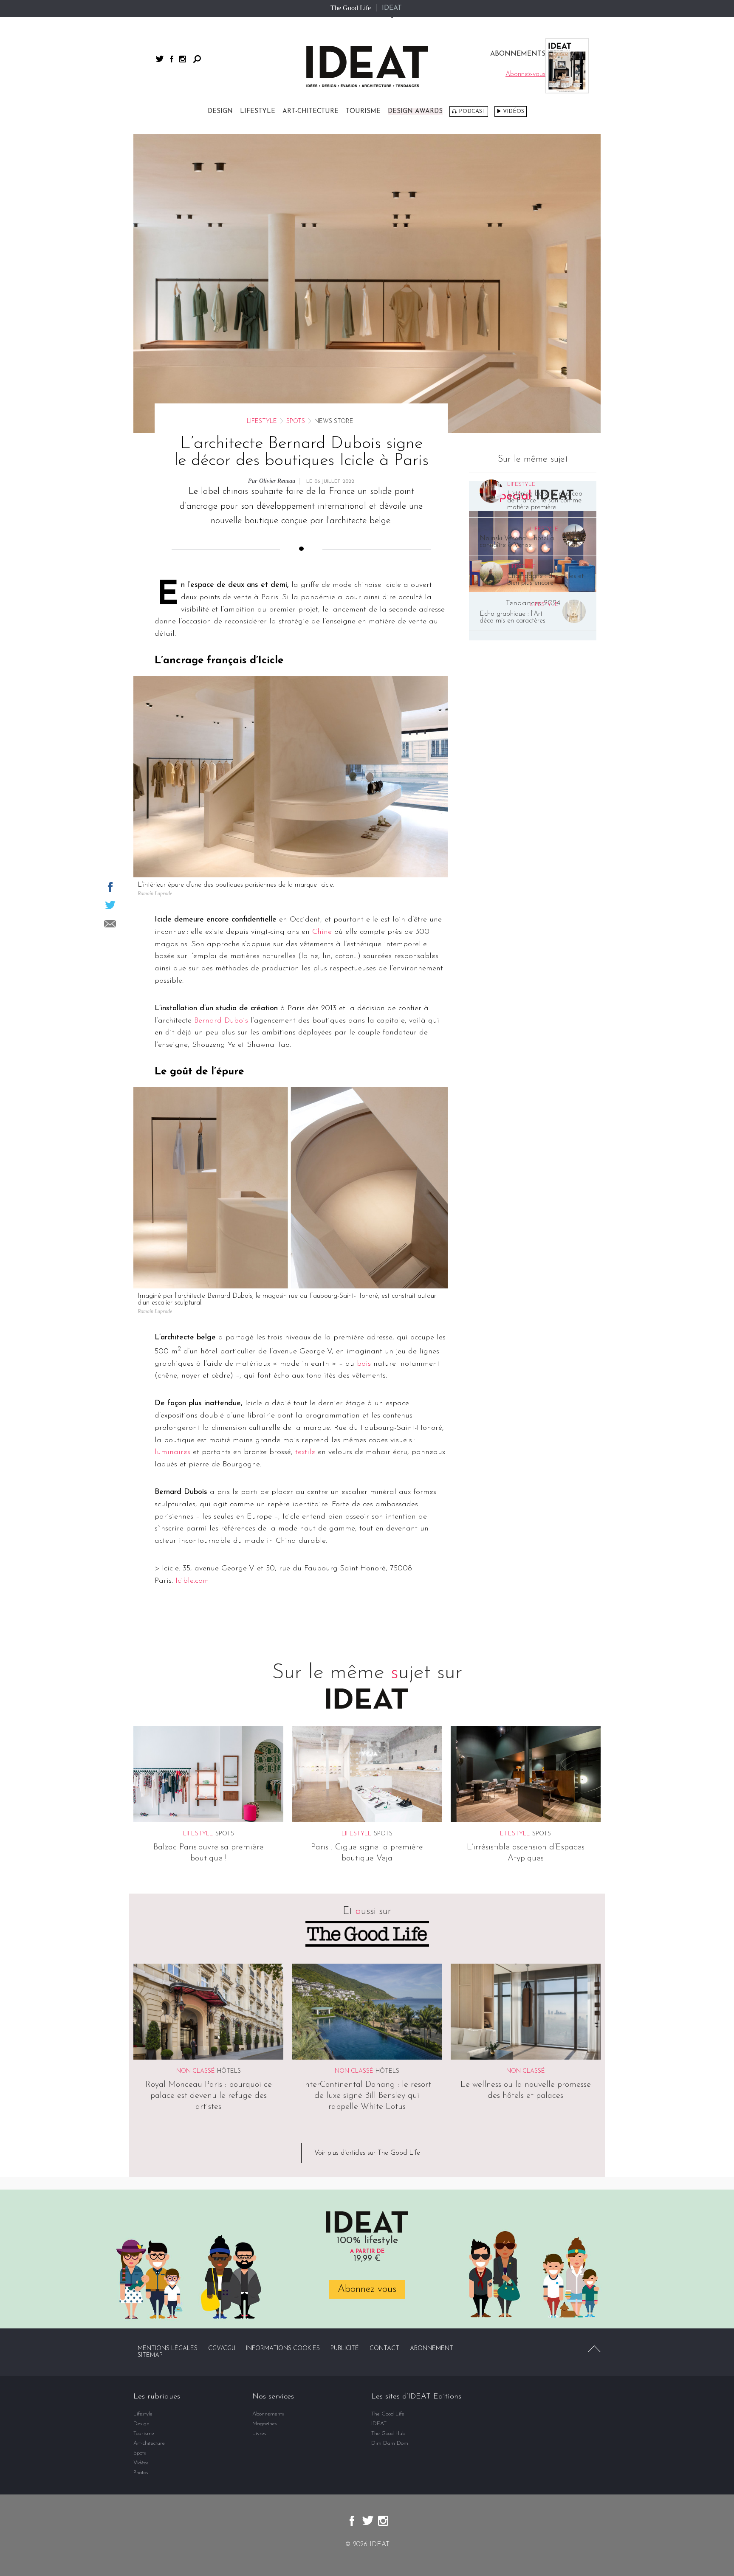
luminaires (172, 1452)
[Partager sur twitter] (110, 905)
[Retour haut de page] (594, 2349)
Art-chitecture (311, 111)
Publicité (345, 2349)
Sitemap (150, 2355)
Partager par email (110, 924)
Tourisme (363, 111)
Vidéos (514, 111)
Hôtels (229, 2071)
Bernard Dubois (221, 1021)
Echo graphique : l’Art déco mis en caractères (512, 617)
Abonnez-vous (367, 2289)
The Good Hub (388, 2434)
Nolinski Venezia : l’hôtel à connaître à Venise (517, 542)
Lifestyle (258, 111)
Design (220, 111)
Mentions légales (168, 2349)
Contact (384, 2349)
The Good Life (351, 8)
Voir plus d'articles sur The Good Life (367, 2153)
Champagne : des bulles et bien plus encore (545, 580)
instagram (183, 59)
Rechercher (197, 59)
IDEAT (392, 8)
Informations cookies (283, 2349)
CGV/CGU (222, 2349)
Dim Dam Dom (390, 2443)
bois (364, 1364)
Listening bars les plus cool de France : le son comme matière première (545, 501)
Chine (322, 932)
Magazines (265, 2424)
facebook (172, 59)
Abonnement (432, 2349)
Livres (259, 2434)
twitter (160, 59)
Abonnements (268, 2414)
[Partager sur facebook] (110, 887)
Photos (141, 2473)
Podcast (472, 111)
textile (305, 1452)
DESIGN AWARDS (415, 111)
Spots (296, 421)
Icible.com (192, 1581)
